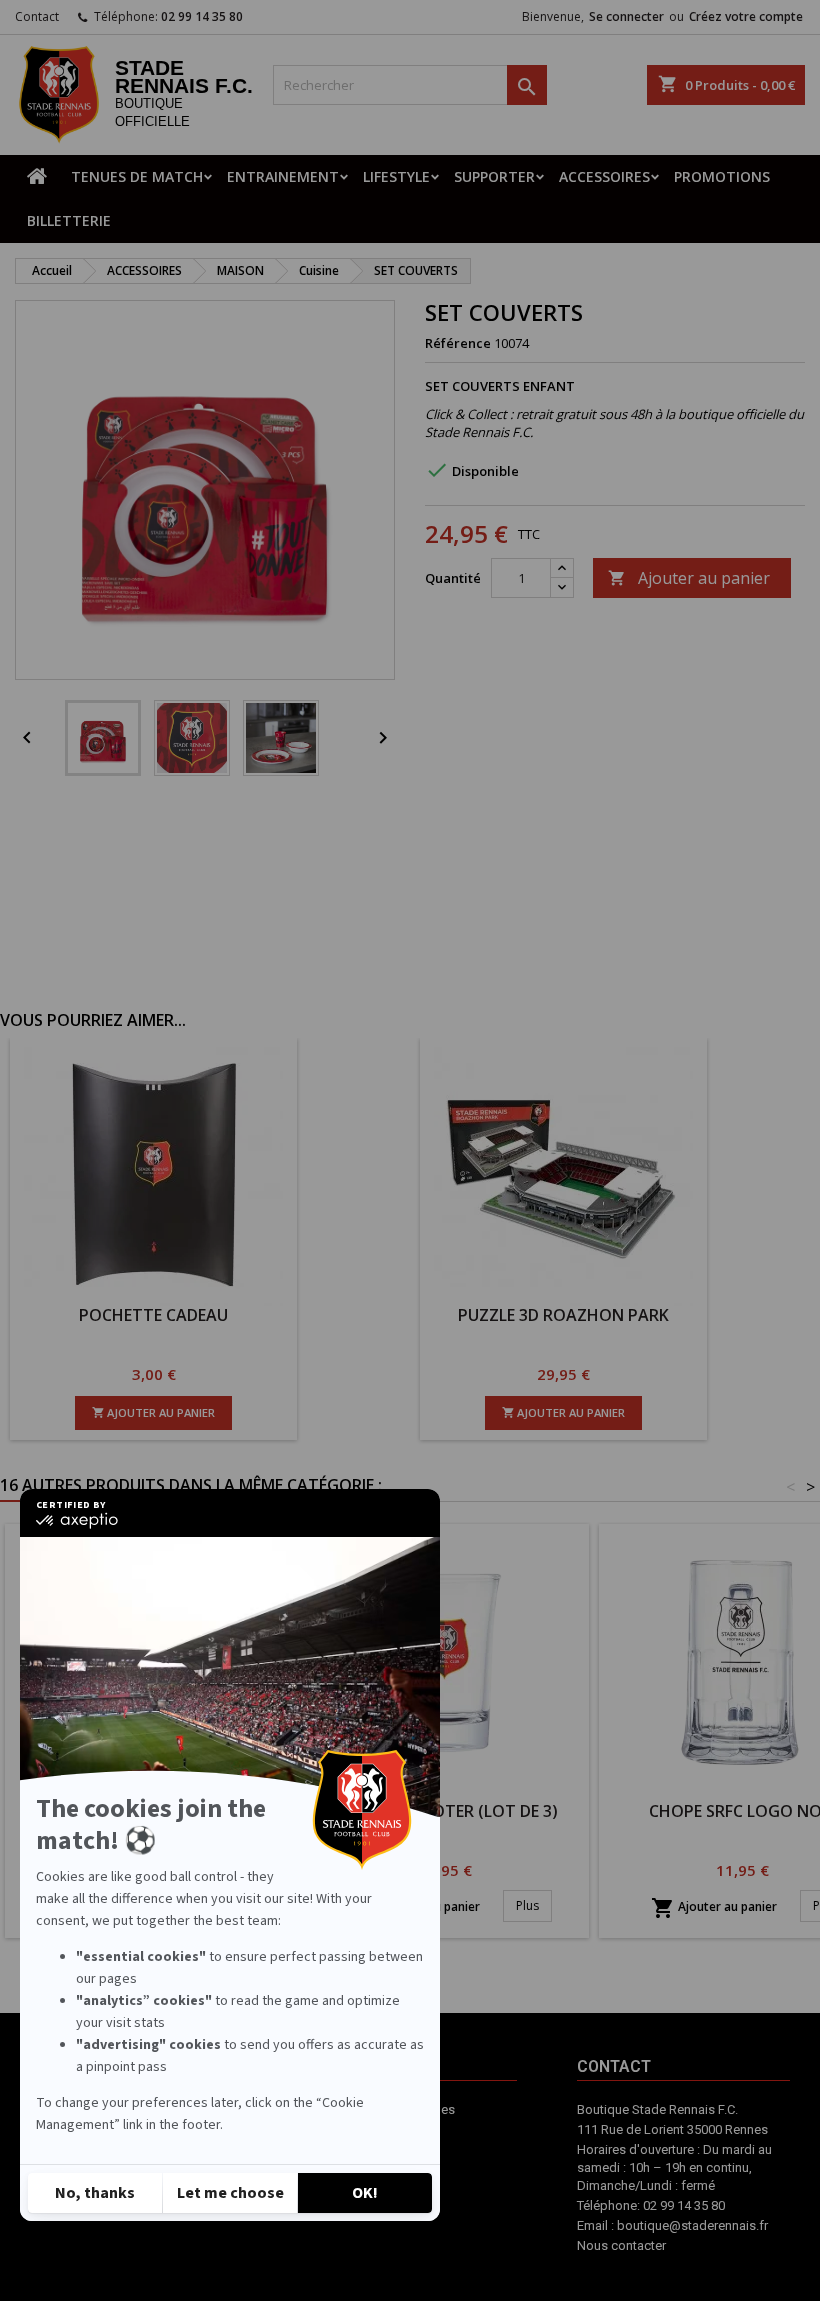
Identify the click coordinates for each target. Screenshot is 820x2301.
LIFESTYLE (396, 176)
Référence (458, 343)
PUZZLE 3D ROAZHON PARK (563, 1315)
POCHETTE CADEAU (153, 1315)
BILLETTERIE (69, 220)
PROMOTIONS (722, 176)
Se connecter (626, 16)
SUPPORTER (494, 176)
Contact (37, 16)
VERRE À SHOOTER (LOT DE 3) (445, 1811)
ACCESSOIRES (604, 176)
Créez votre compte (746, 16)
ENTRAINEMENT (283, 176)
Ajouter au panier (689, 578)
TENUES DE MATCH (137, 176)
